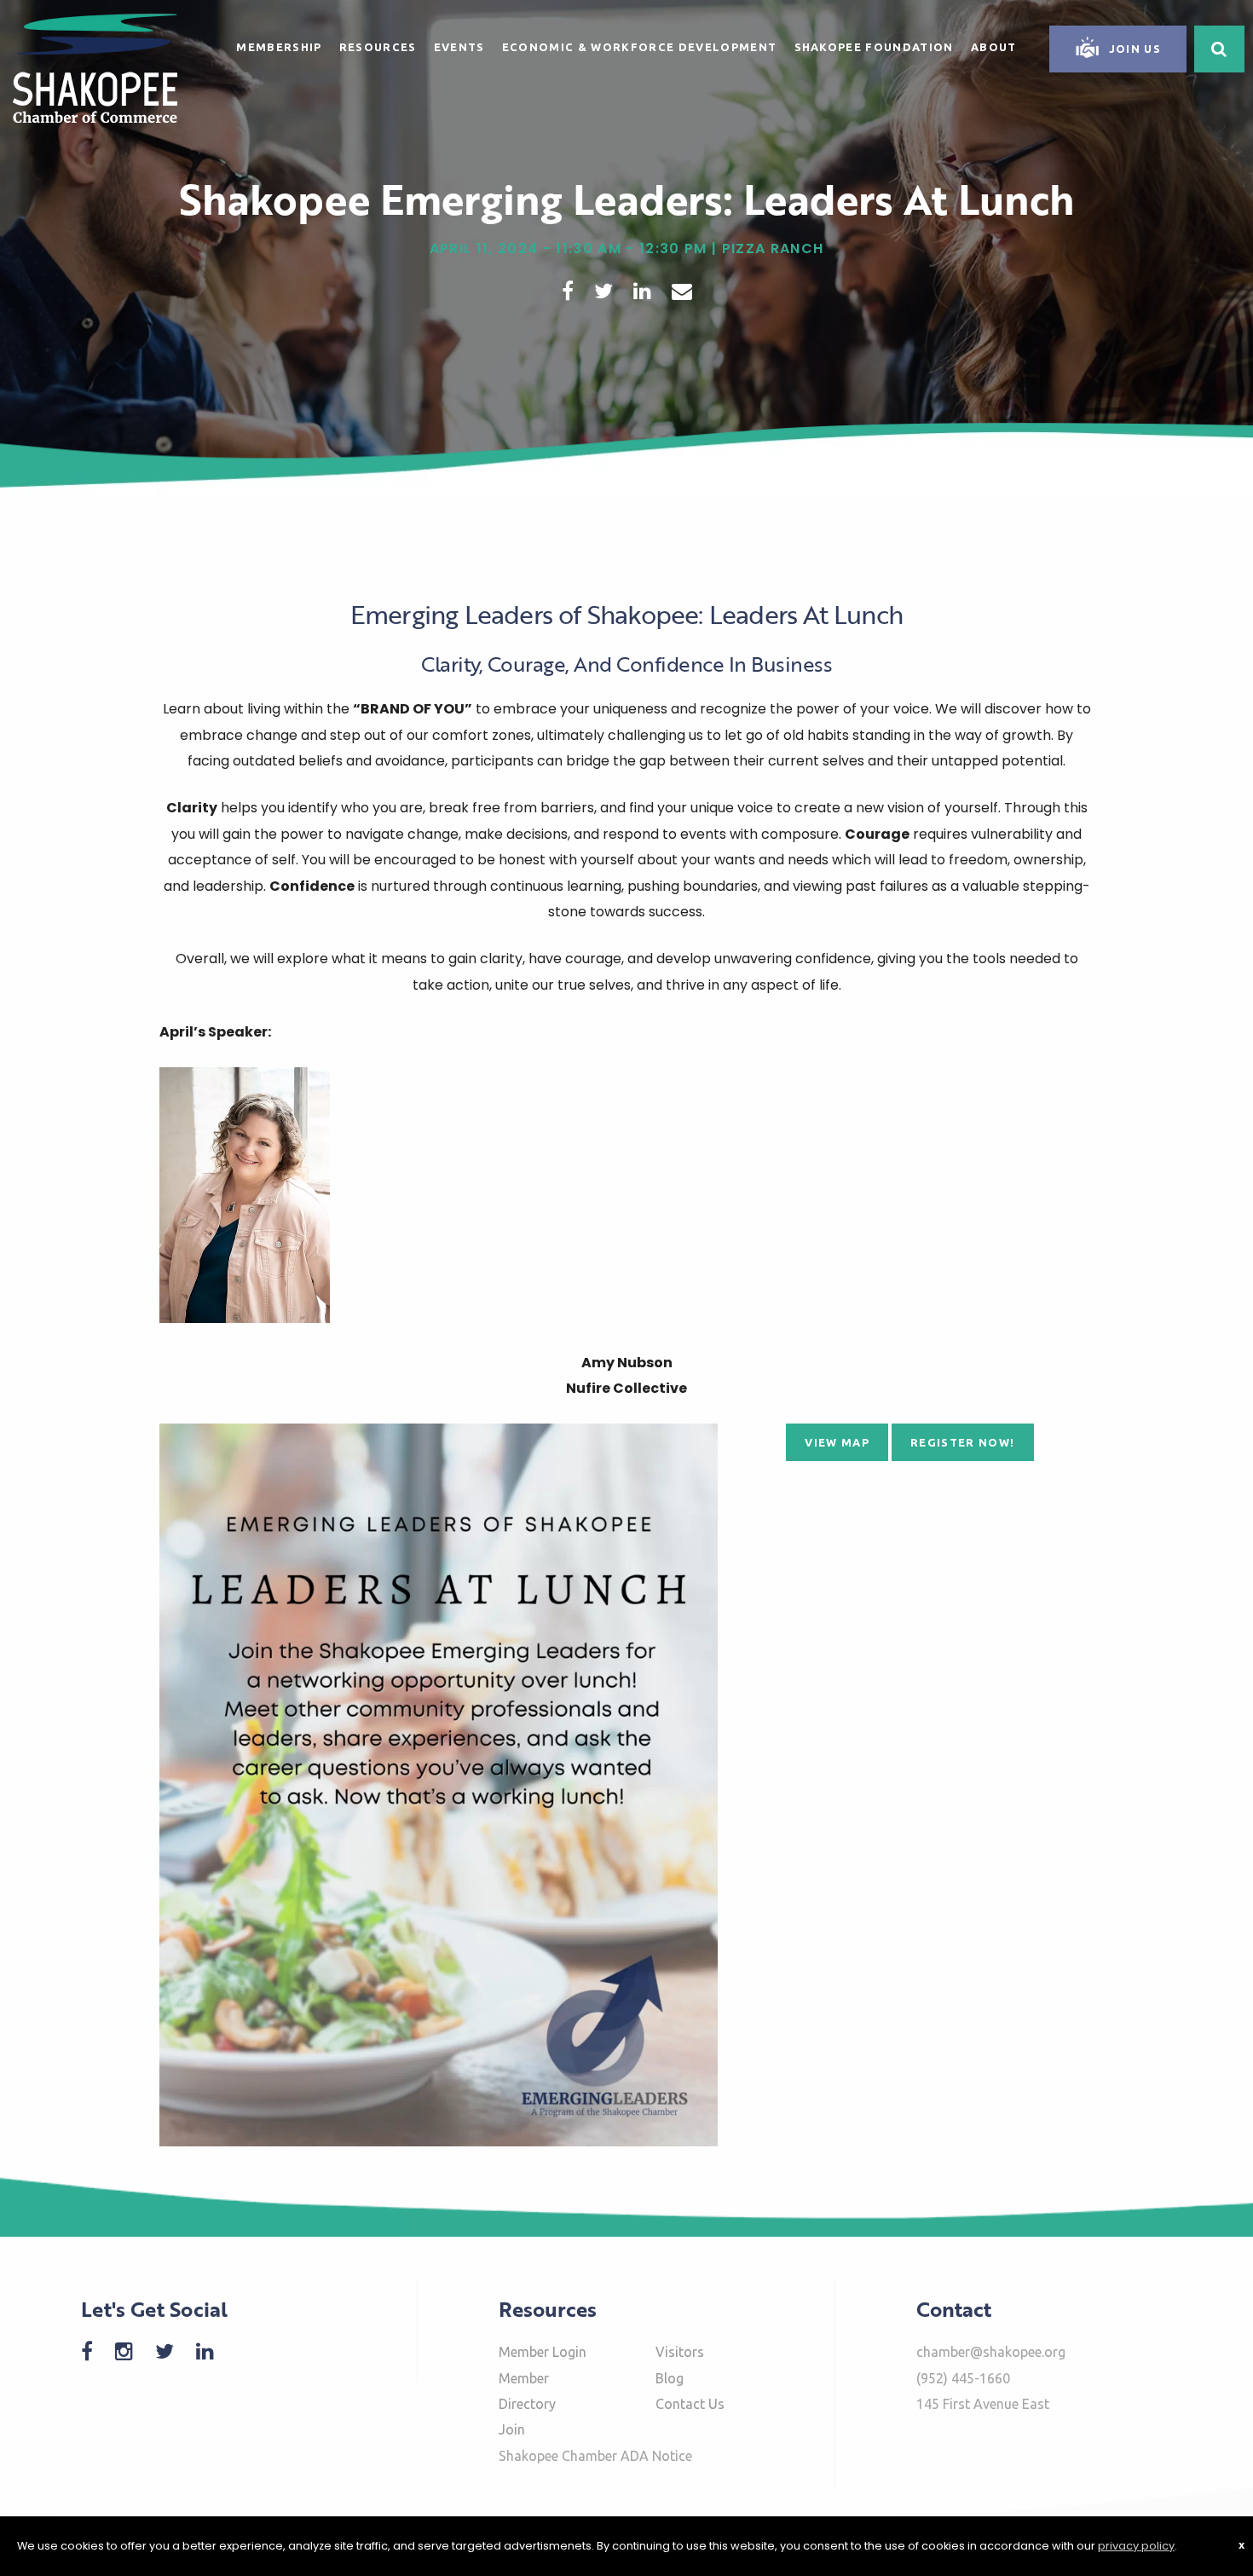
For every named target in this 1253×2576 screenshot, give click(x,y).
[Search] (1219, 49)
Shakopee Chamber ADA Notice (595, 2456)
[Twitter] (173, 2351)
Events (459, 47)
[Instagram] (133, 2351)
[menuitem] (279, 44)
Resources (378, 47)
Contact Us (690, 2404)
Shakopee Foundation (874, 47)
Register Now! (962, 1442)
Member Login (543, 2352)
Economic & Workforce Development (640, 47)
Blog (670, 2378)
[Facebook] (95, 2351)
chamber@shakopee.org (991, 2352)
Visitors (680, 2352)
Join (512, 2429)
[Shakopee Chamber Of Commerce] (95, 67)
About (994, 47)
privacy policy (1136, 2546)
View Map (837, 1442)
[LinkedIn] (214, 2351)
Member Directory (527, 2391)
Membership (279, 47)
